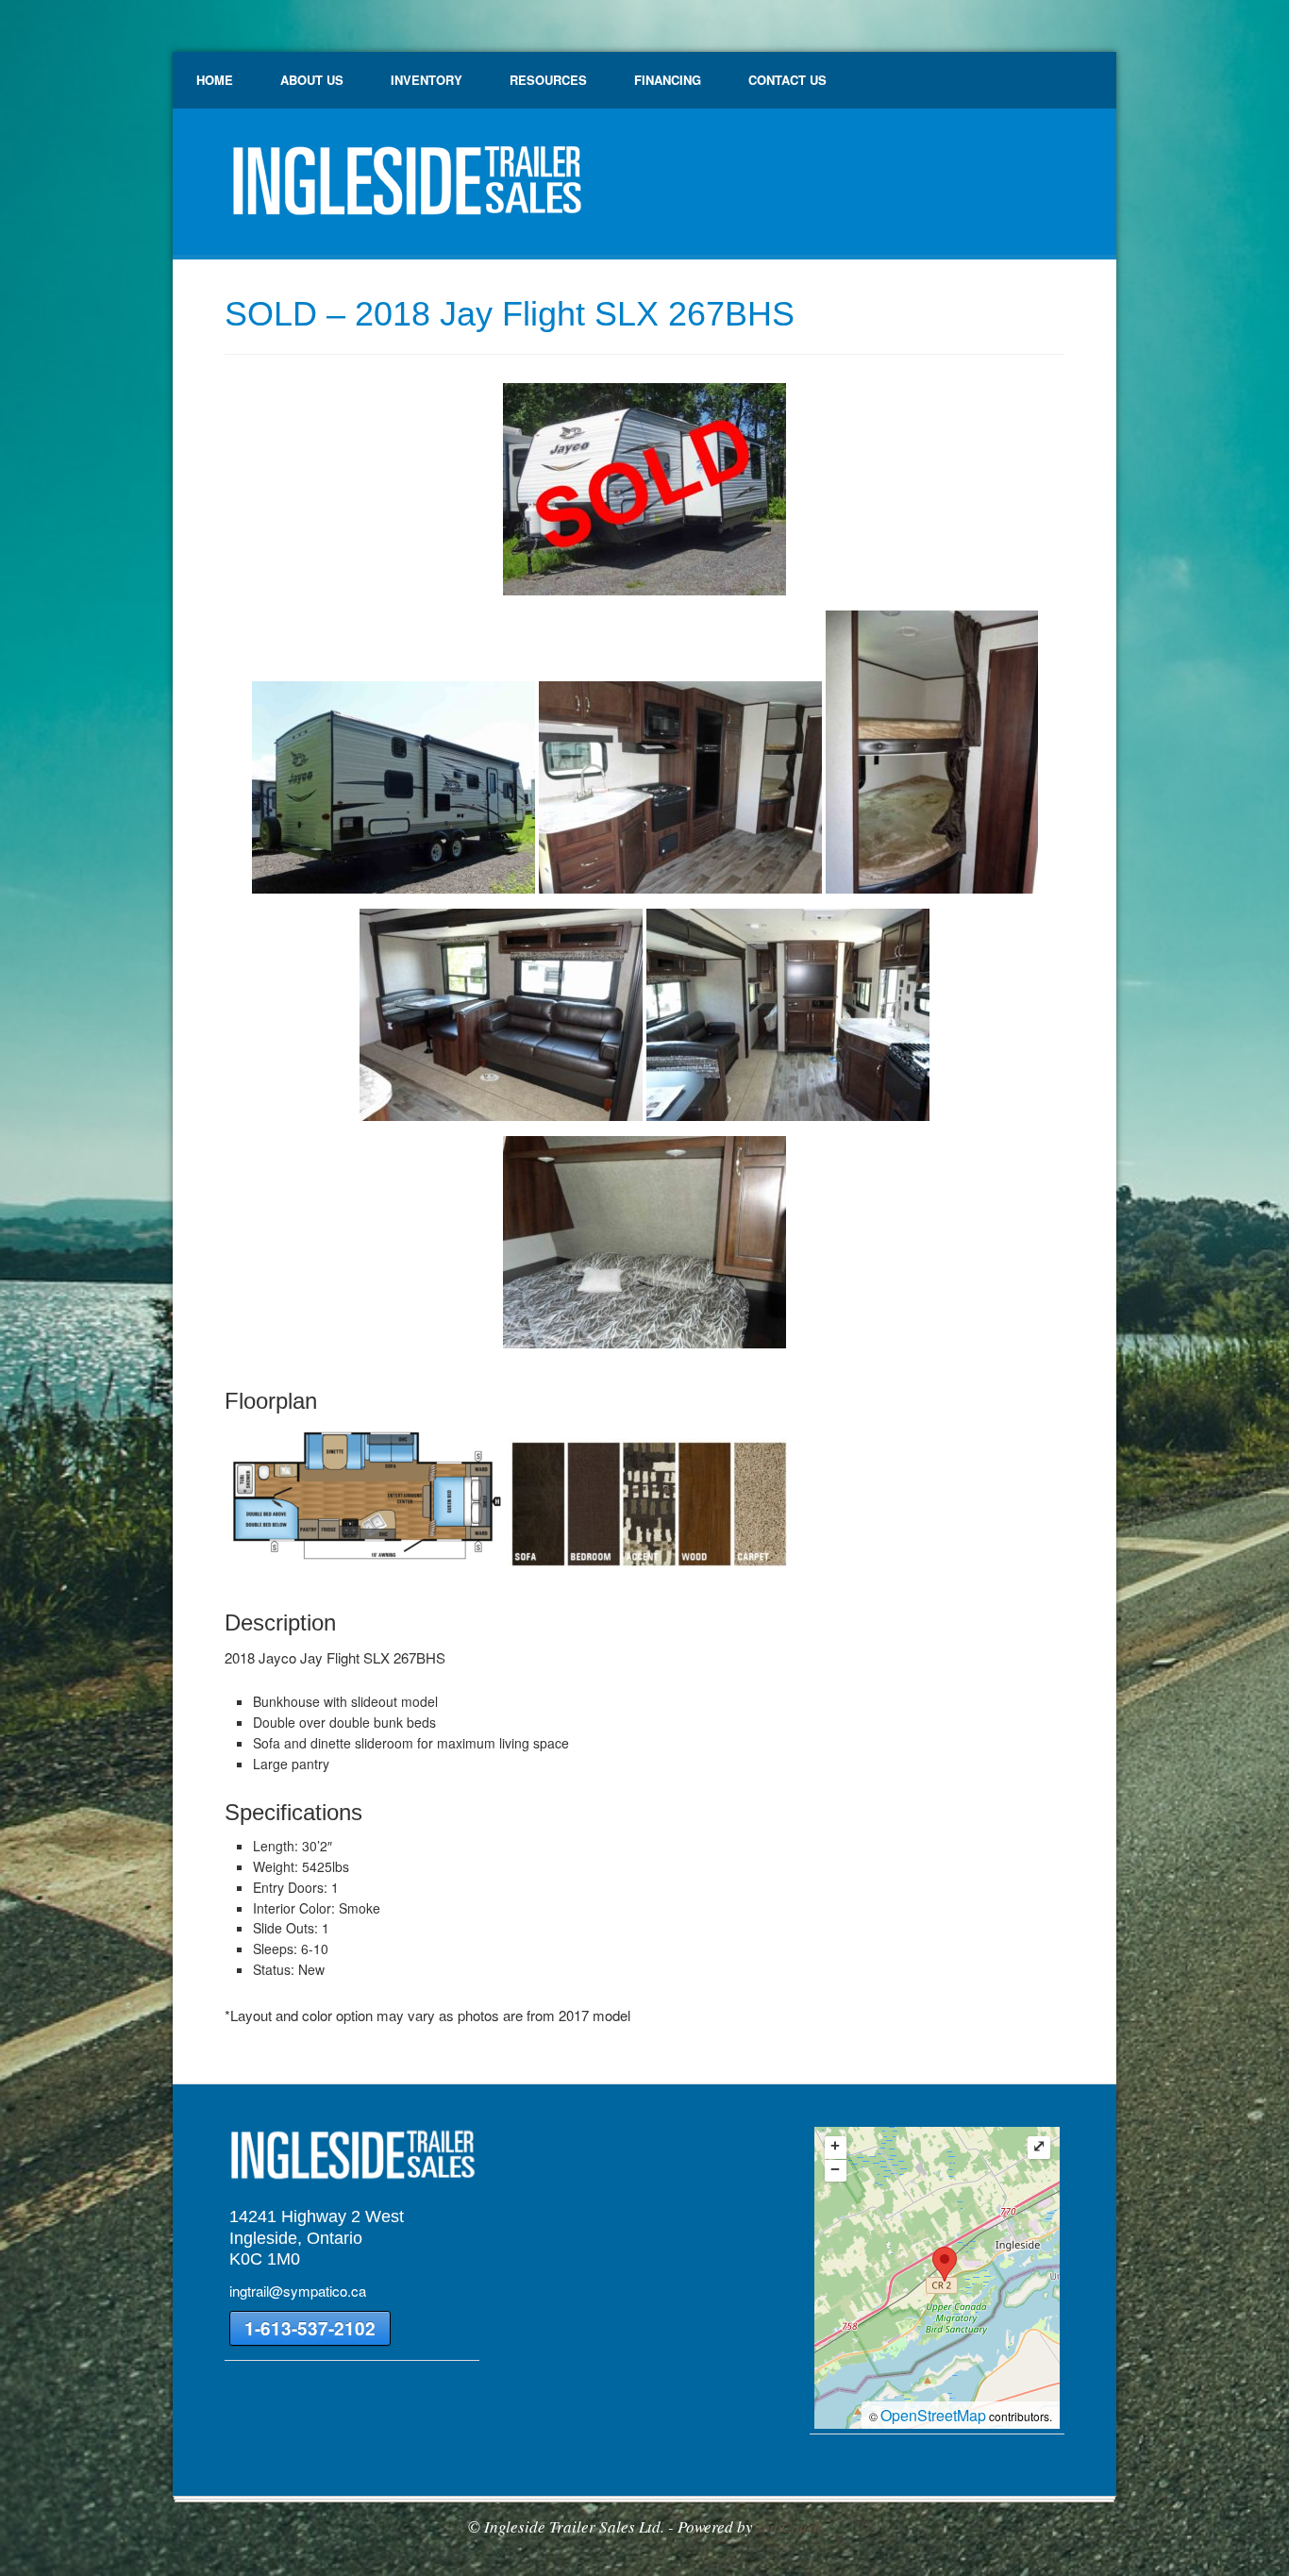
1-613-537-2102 (310, 2328)
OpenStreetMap (933, 2415)
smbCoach (789, 2526)
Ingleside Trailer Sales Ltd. (404, 189)
